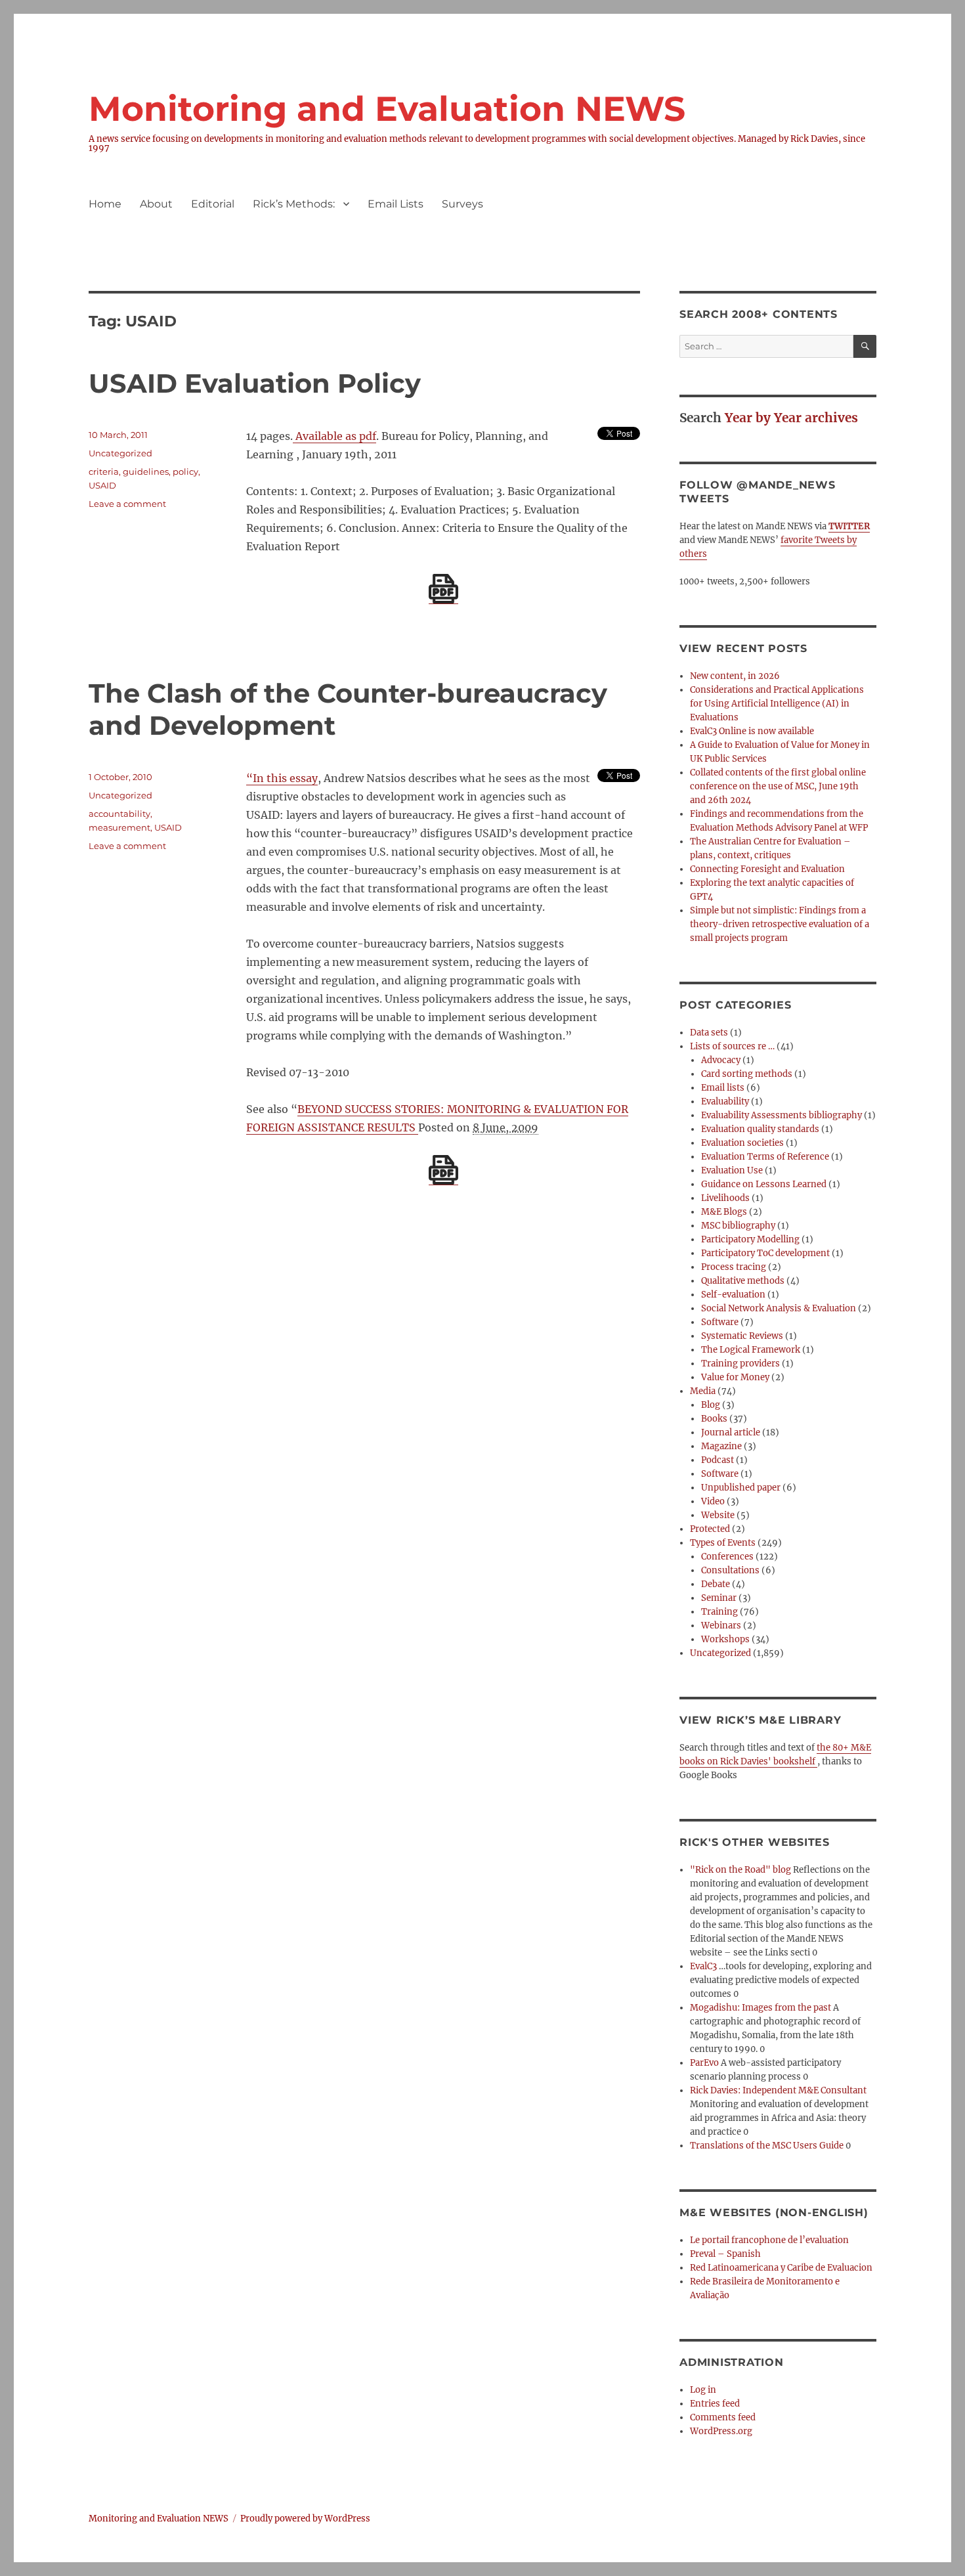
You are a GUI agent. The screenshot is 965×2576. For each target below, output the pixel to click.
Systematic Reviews (742, 1336)
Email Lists (396, 204)
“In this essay (282, 778)
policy (185, 471)
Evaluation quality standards (760, 1129)
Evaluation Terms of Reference (765, 1157)
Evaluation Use (732, 1170)
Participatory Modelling (750, 1239)
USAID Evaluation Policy (255, 383)
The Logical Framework (751, 1350)
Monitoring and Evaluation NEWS (387, 109)
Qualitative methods (743, 1281)
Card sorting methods (747, 1074)
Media (703, 1391)
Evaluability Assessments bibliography (782, 1115)
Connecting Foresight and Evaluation (767, 869)
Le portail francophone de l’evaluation (769, 2240)
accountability (119, 814)
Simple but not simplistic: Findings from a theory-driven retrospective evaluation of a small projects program (780, 924)
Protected (710, 1529)
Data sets (709, 1033)
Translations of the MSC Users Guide (767, 2146)
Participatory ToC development (765, 1253)
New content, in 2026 (735, 676)
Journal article (731, 1432)
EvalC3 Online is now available (752, 731)
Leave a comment (127, 504)
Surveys (462, 204)
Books (714, 1419)
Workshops (725, 1639)
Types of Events (723, 1543)
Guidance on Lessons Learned (764, 1184)
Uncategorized (120, 453)
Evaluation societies (742, 1143)
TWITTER (849, 526)
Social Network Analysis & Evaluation (779, 1308)
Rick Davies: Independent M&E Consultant (778, 2090)
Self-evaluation (733, 1295)
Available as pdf (334, 436)
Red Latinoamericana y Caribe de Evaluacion (781, 2268)
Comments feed (723, 2417)
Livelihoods (725, 1198)
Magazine (721, 1446)
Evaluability (725, 1102)
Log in (703, 2390)
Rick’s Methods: (294, 204)
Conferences (727, 1557)
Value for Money (735, 1377)
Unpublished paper (741, 1488)
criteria (104, 471)
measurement (119, 827)
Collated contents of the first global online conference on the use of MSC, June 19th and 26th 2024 (778, 786)
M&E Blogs (724, 1212)
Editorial (213, 204)
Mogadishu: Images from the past (761, 2008)
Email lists (723, 1088)
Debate (716, 1584)
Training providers (740, 1364)
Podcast (718, 1460)
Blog (711, 1405)
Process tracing (734, 1267)
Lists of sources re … (732, 1046)
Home (105, 204)
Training (719, 1612)
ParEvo (704, 2063)
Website (718, 1515)
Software (720, 1322)
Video (713, 1501)
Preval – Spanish (725, 2254)
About (156, 204)
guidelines (146, 471)
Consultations (730, 1570)
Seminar (719, 1598)
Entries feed (715, 2404)
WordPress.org (721, 2431)
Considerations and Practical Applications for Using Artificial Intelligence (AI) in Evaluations (777, 704)
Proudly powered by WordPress (305, 2519)
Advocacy (721, 1060)
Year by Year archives (791, 418)
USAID (102, 485)
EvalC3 (703, 1966)
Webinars (721, 1626)
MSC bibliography (738, 1226)
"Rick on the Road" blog (740, 1870)
